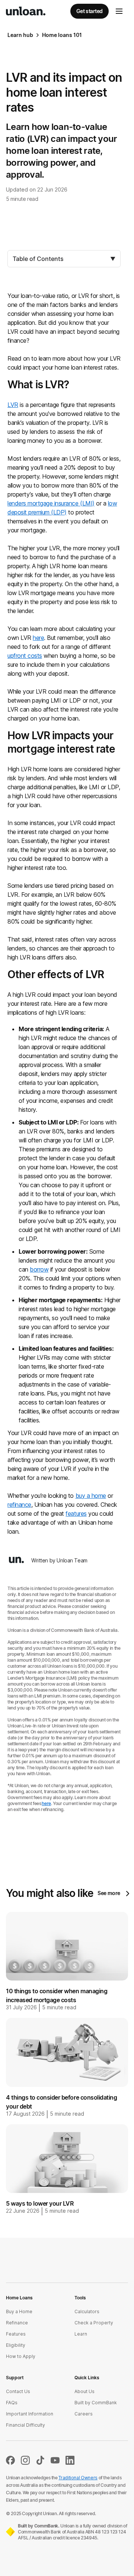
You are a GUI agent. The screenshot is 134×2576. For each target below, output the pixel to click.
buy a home (91, 1496)
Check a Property (94, 2323)
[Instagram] (25, 2463)
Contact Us (18, 2391)
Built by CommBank (96, 2403)
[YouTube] (55, 2463)
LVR (13, 405)
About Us (84, 2391)
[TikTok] (40, 2463)
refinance (19, 1505)
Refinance (17, 2323)
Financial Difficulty (25, 2425)
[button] (119, 11)
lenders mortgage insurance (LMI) (51, 503)
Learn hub (20, 35)
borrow (39, 1269)
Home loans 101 (62, 35)
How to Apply (21, 2356)
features (76, 1513)
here (38, 638)
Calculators (87, 2311)
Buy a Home (19, 2311)
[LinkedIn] (70, 2463)
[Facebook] (10, 2463)
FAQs (12, 2403)
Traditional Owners (78, 2478)
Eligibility (16, 2345)
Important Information (30, 2414)
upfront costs (25, 656)
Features (16, 2334)
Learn (81, 2334)
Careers (84, 2414)
